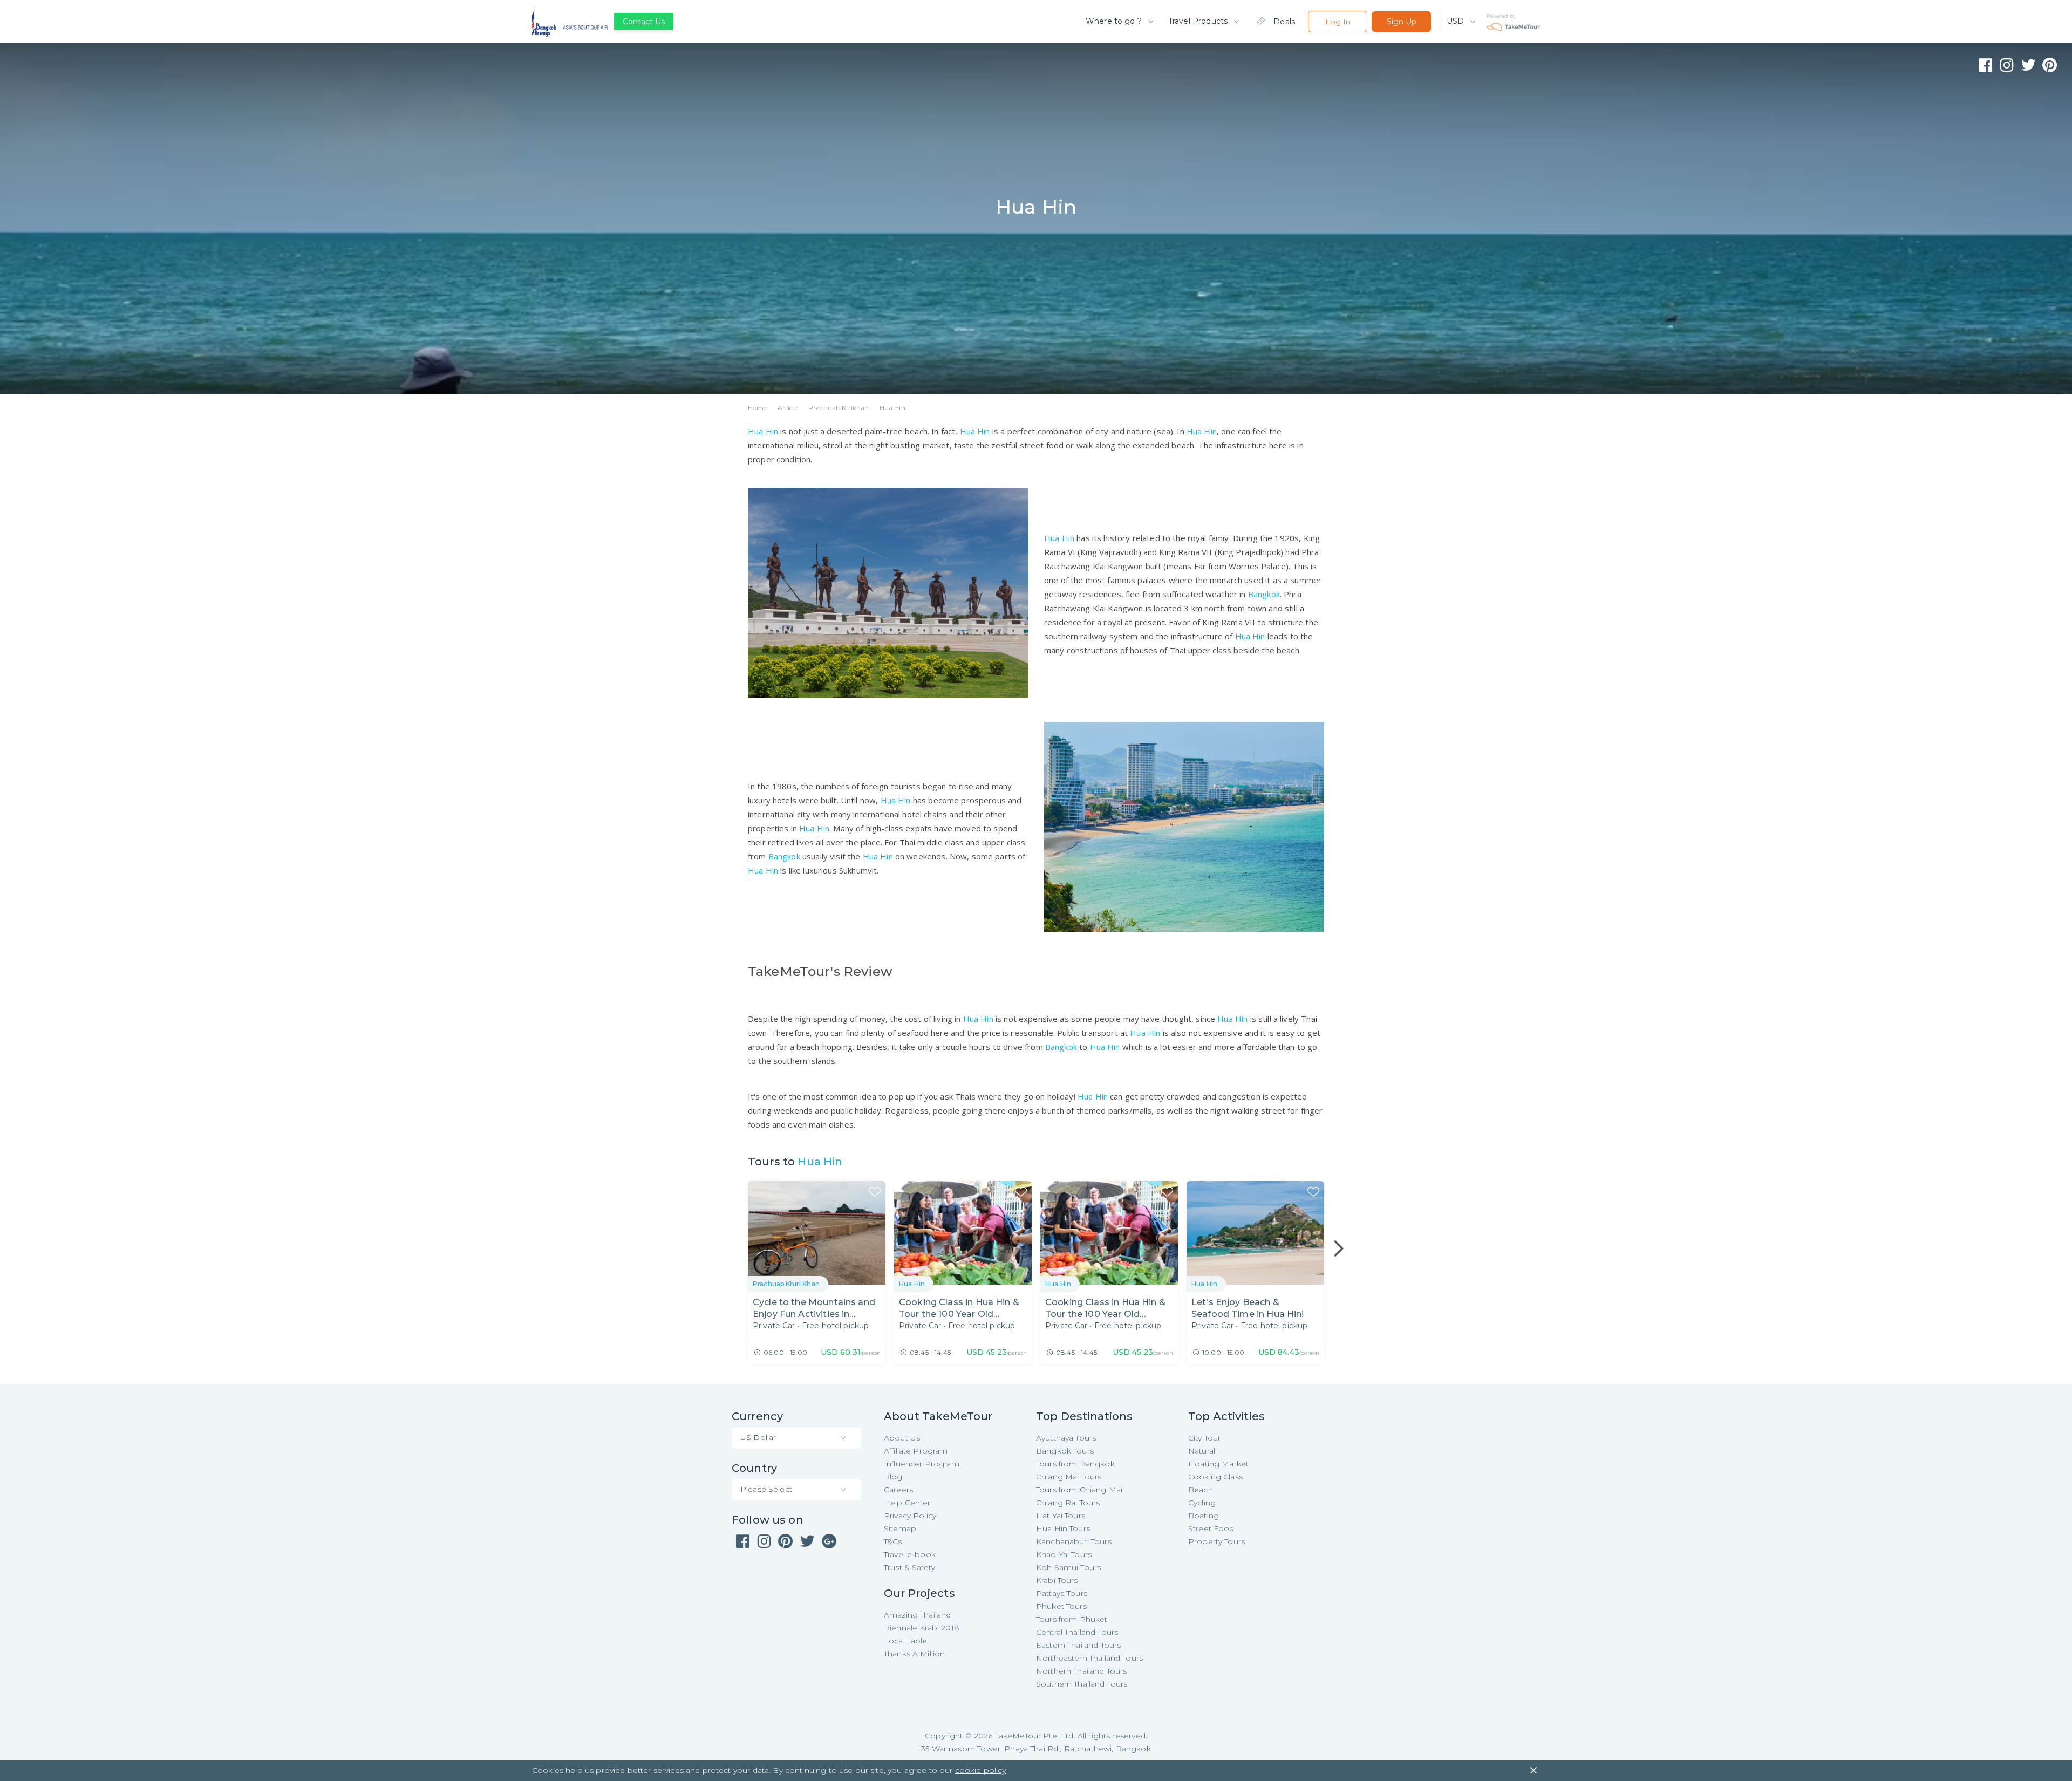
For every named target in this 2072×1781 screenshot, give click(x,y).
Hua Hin (763, 431)
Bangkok (1264, 594)
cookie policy (981, 1770)
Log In (1338, 22)
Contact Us (644, 22)
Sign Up (1402, 22)
